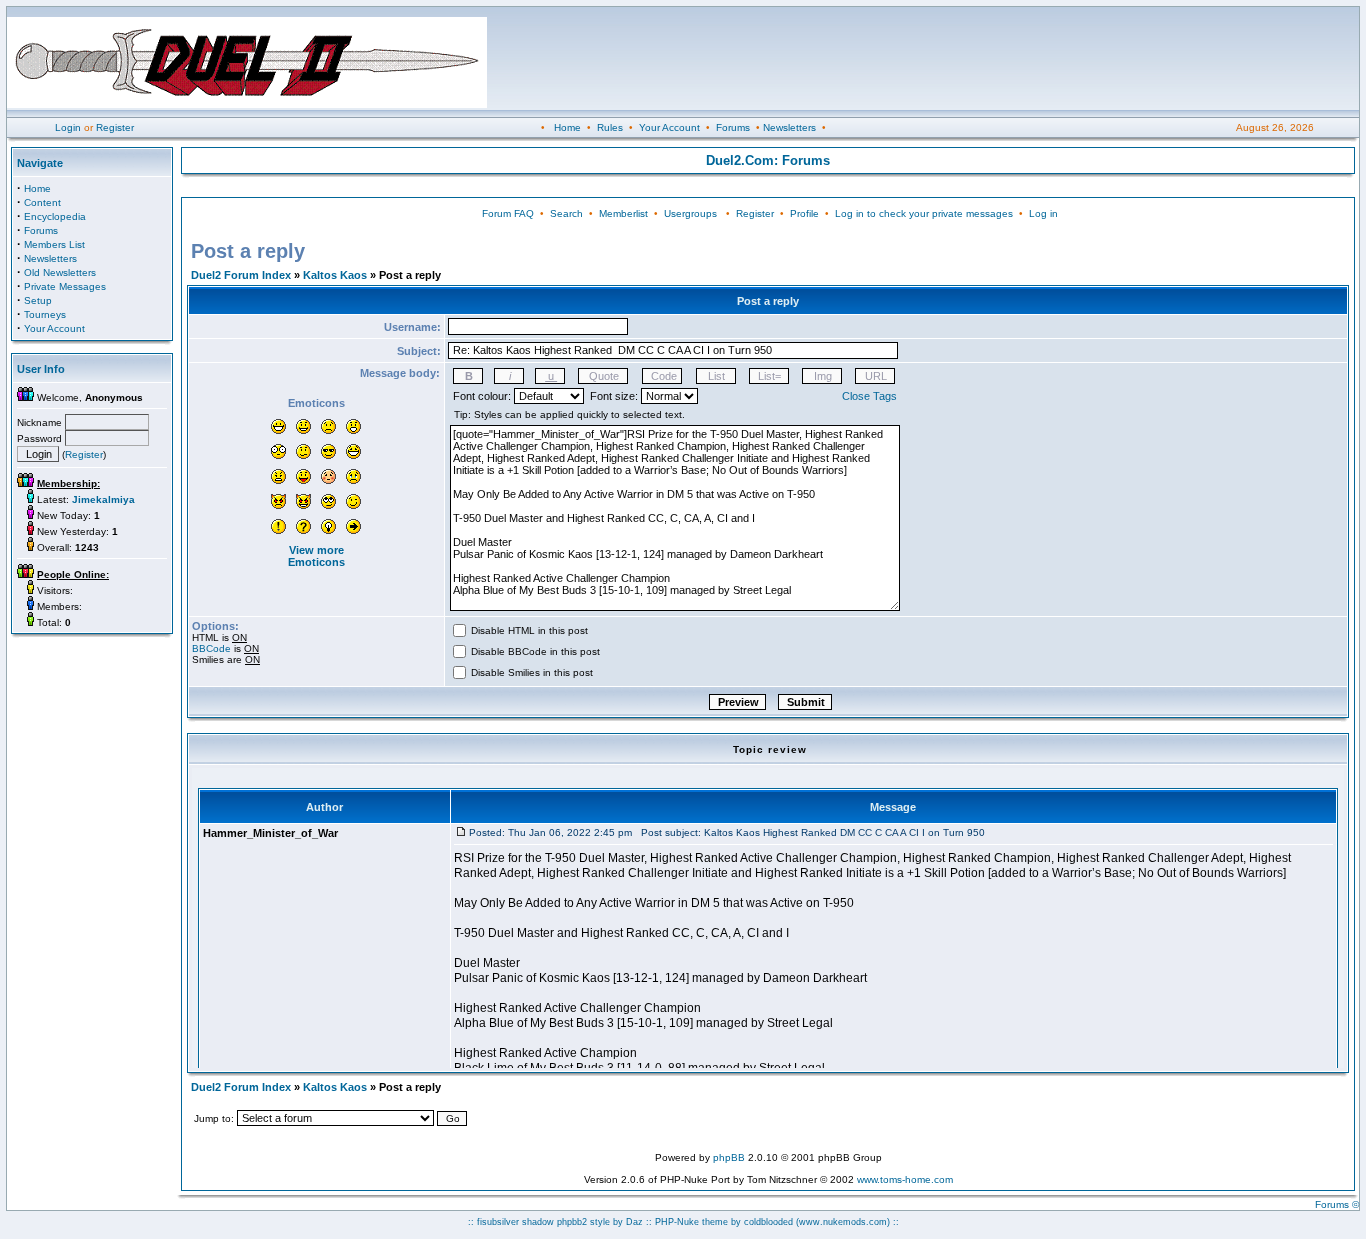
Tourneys (45, 314)
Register (115, 127)
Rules (610, 127)
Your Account (669, 127)
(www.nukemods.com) (843, 1222)
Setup (38, 300)
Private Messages (65, 286)
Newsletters (789, 127)
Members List (54, 244)
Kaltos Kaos (335, 275)
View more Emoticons (316, 556)
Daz (634, 1222)
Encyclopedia (55, 216)
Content (42, 202)
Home (567, 127)
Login (68, 127)
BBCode (211, 648)
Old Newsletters (60, 272)
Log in (1043, 213)
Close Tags (869, 396)
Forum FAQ (508, 213)
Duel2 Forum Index (241, 275)
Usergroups (690, 213)
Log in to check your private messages (924, 213)
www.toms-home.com (905, 1179)
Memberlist (623, 213)
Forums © (1337, 1204)
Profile (804, 213)
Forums (733, 127)
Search (566, 213)
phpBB (729, 1157)
